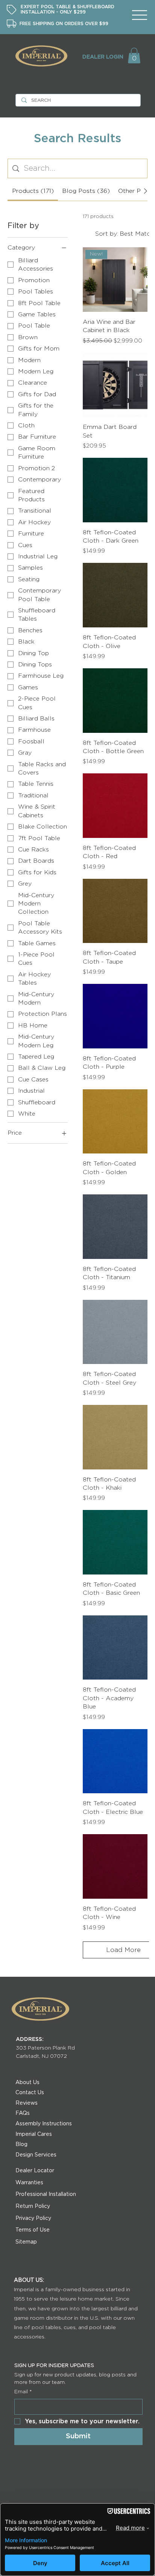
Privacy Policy (33, 2218)
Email (23, 2392)
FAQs (23, 2113)
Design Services (36, 2155)
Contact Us (30, 2093)
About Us (27, 2083)
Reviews (27, 2103)
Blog (21, 2144)
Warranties (29, 2183)
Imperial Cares (34, 2134)
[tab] (33, 191)
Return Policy (33, 2206)
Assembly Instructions (44, 2124)
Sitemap (26, 2242)
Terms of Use (33, 2230)
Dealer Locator (35, 2171)
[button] (134, 56)
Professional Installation (46, 2194)
